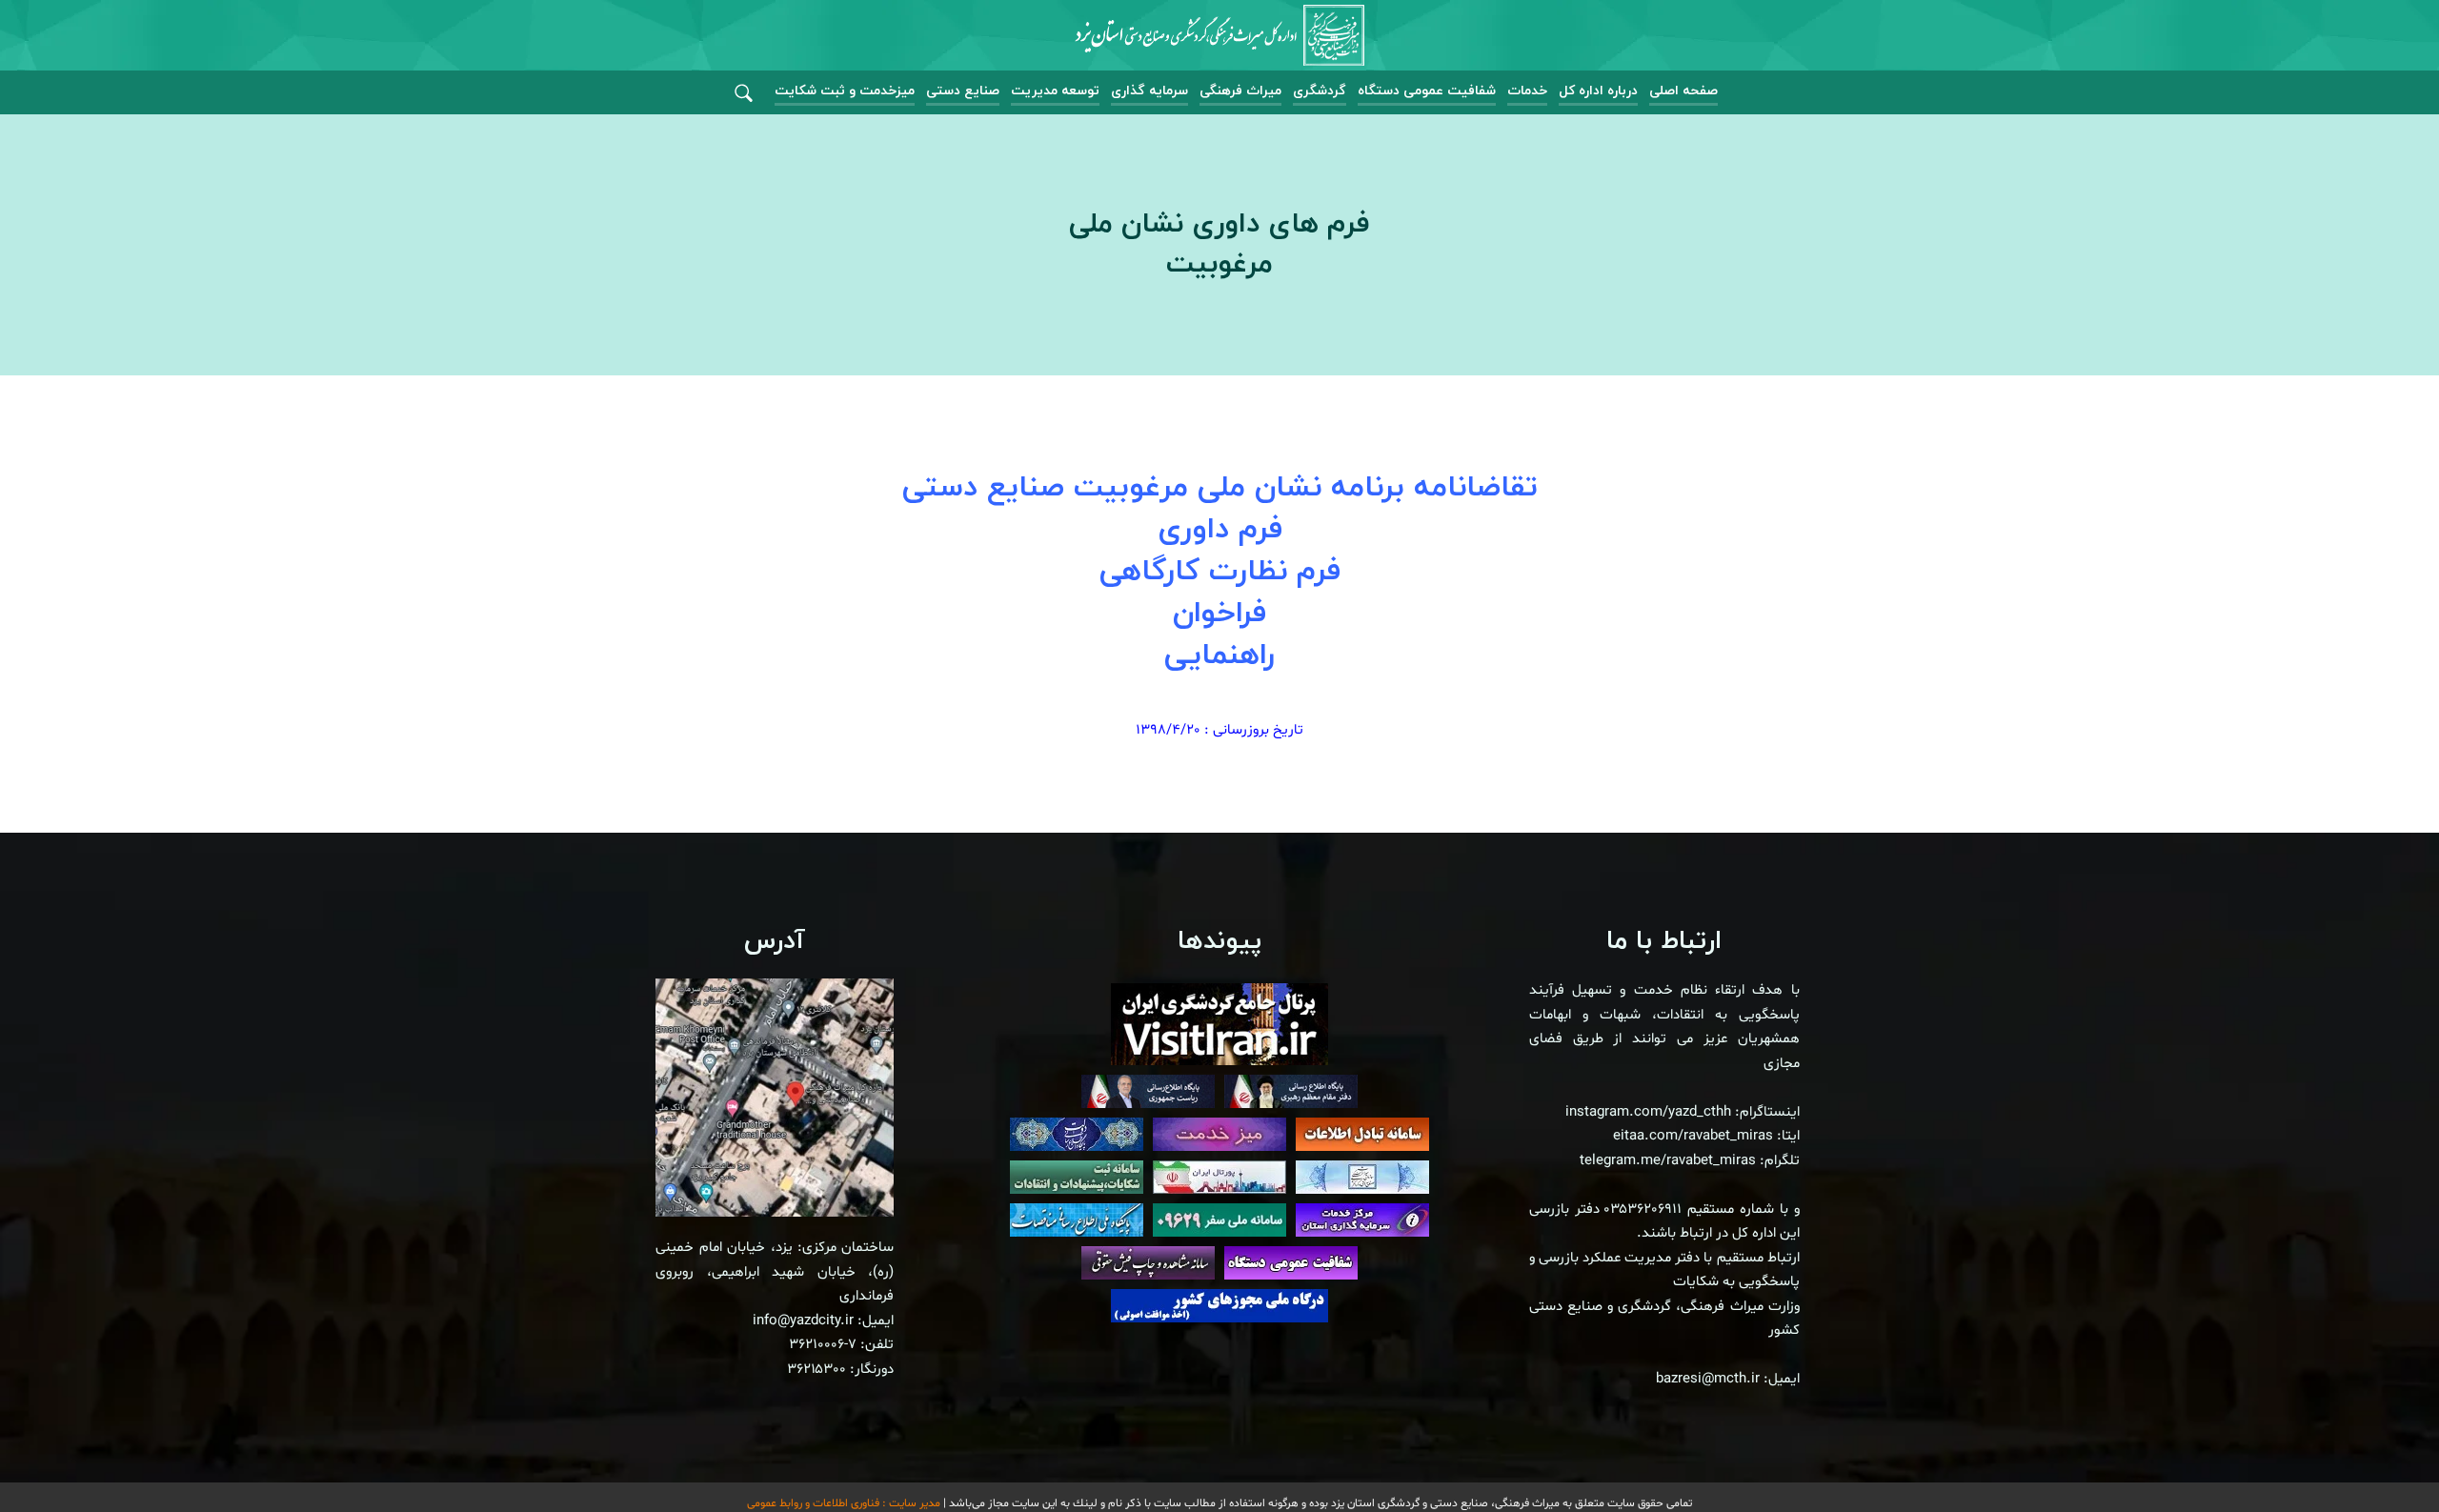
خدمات (1527, 91)
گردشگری (1320, 91)
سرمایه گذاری (1149, 91)
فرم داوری (1220, 530)
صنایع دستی (963, 91)
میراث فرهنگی (1240, 91)
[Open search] (744, 94)
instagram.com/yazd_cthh (1648, 1112)
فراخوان (1219, 614)
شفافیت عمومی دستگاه (1427, 91)
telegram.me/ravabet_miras (1668, 1161)
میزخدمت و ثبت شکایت (845, 91)
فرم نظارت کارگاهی (1220, 572)
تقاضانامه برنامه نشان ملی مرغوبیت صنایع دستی (1220, 488)
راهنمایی (1219, 655)
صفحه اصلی (1683, 91)
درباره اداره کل (1598, 91)
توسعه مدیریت (1055, 91)
